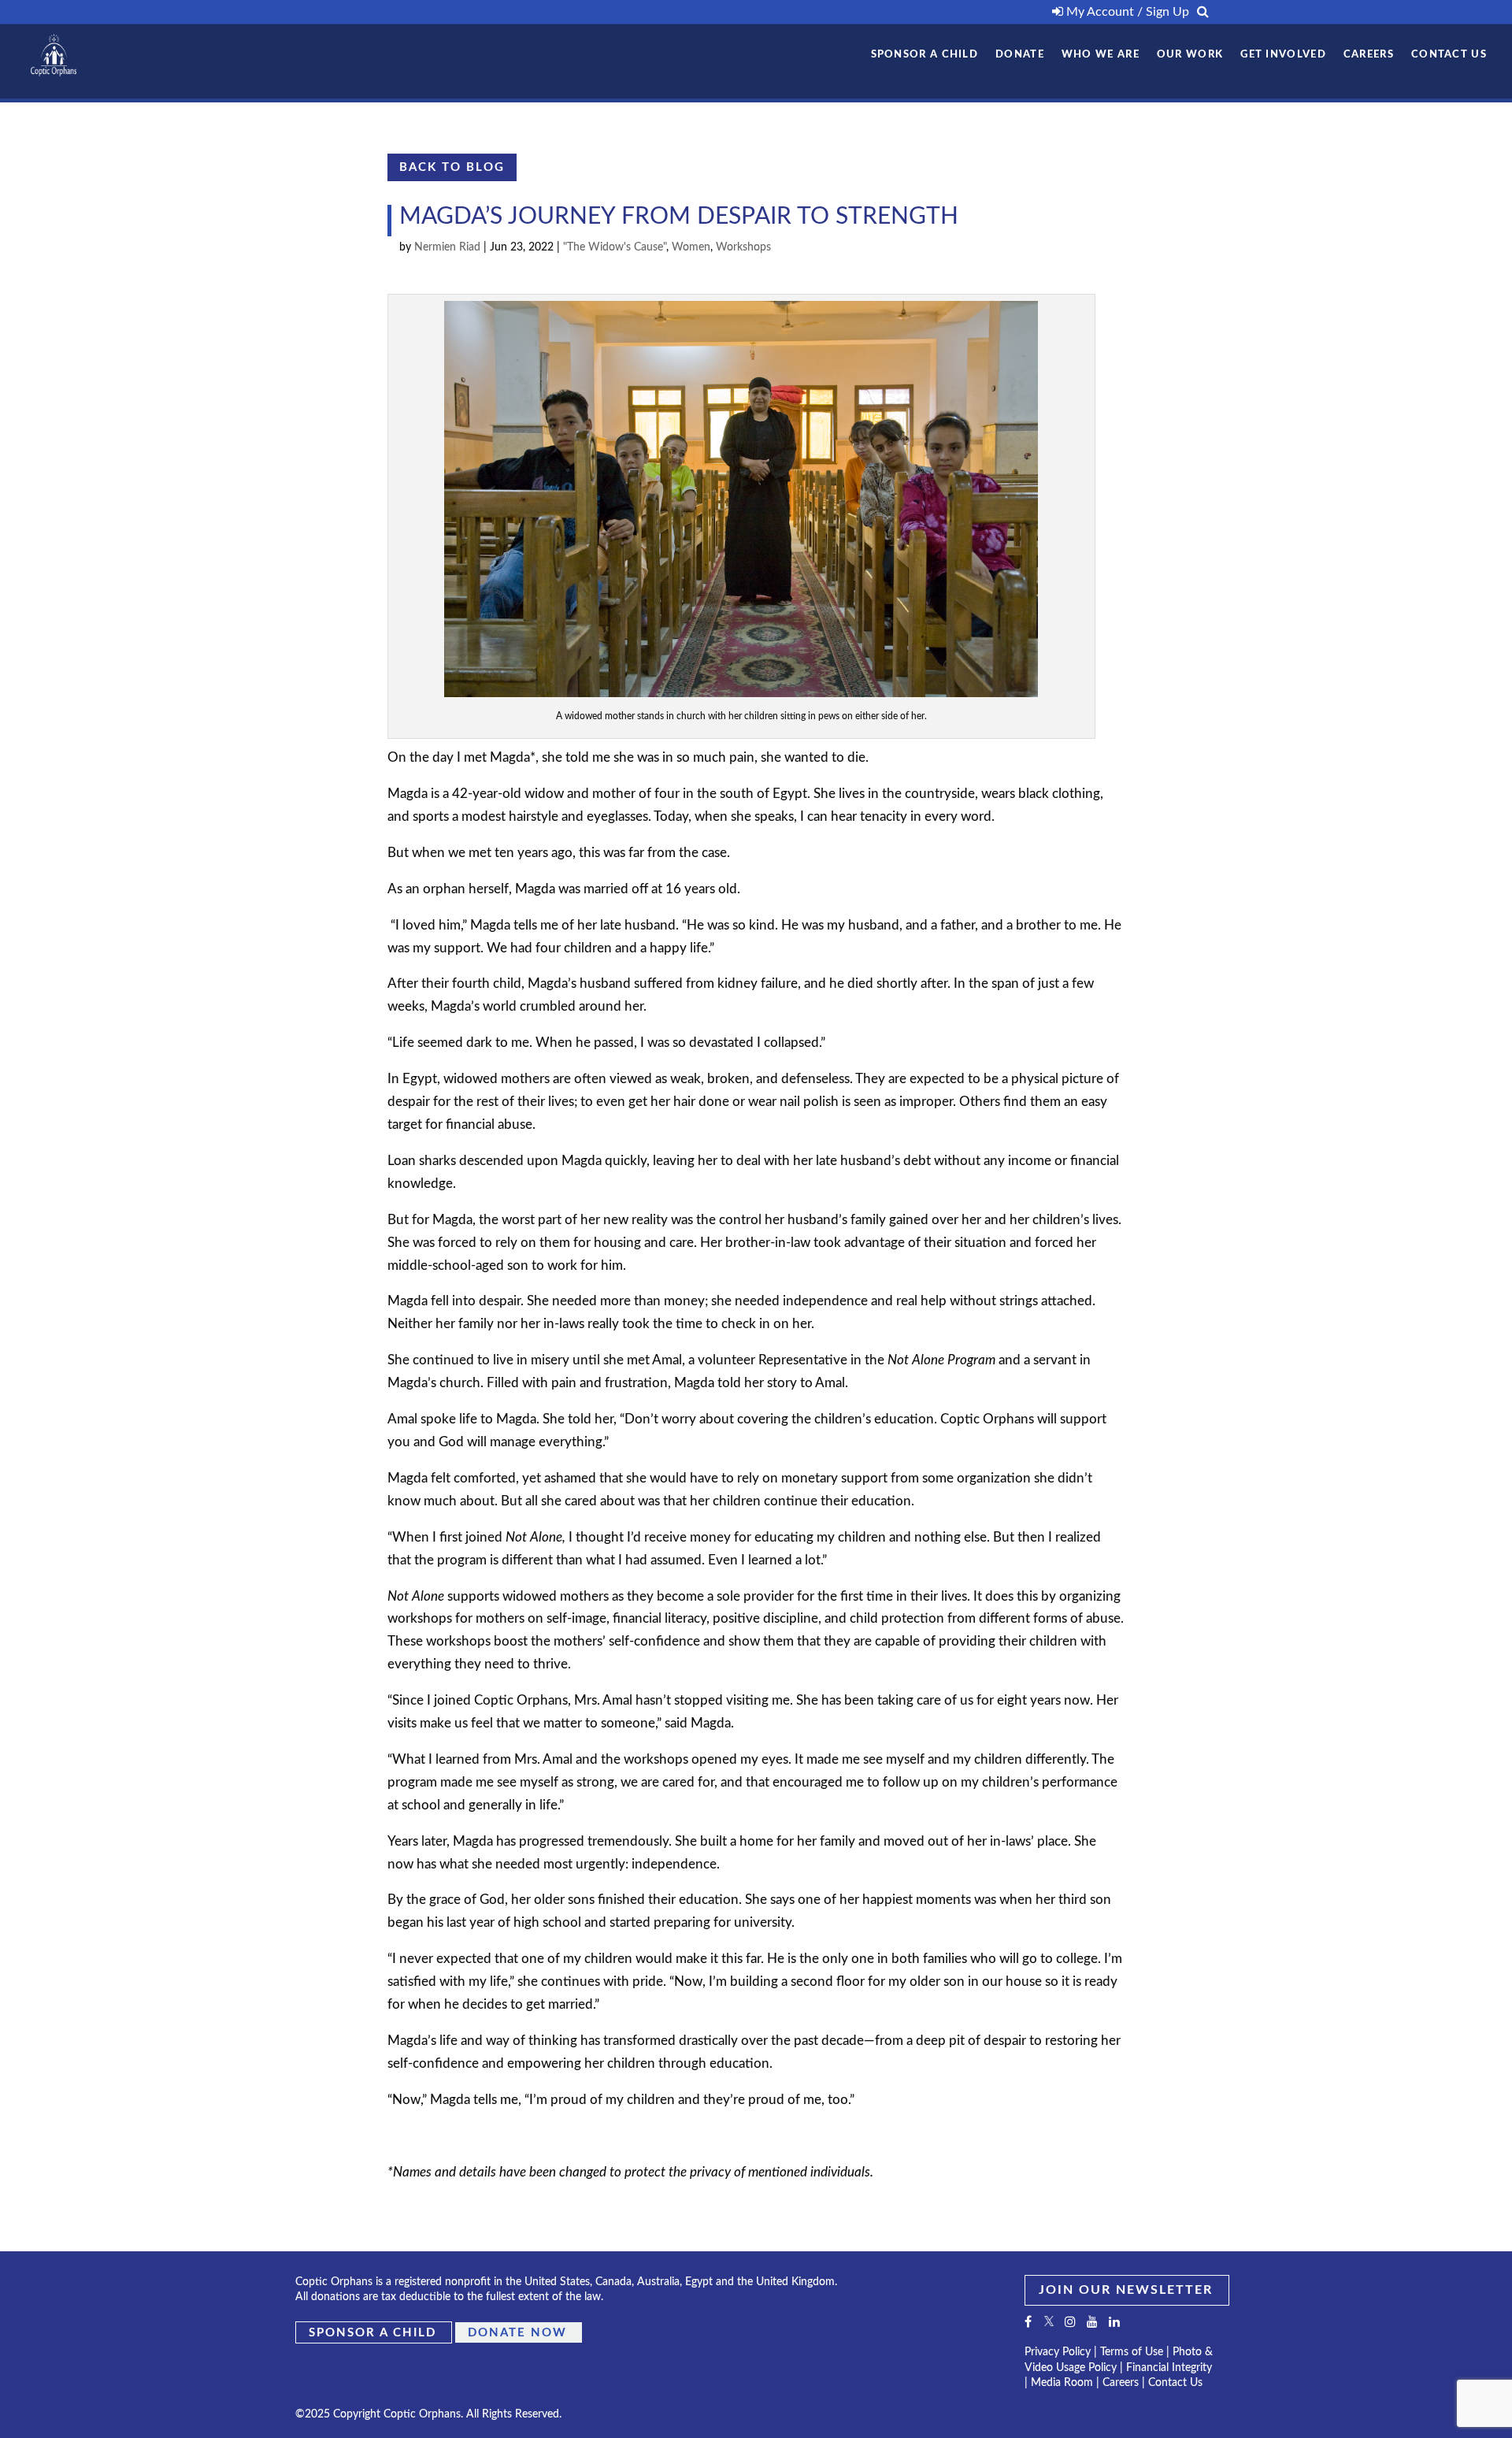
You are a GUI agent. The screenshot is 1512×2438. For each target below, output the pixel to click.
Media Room (1062, 2383)
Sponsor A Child (925, 55)
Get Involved (1283, 55)
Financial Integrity (1169, 2368)
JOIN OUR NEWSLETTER (1126, 2290)
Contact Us (1449, 55)
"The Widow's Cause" (615, 247)
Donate (1020, 55)
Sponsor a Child (372, 2333)
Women (691, 247)
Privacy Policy (1058, 2352)
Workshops (743, 247)
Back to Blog (452, 167)
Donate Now (517, 2333)
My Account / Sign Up (1126, 12)
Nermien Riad (447, 247)
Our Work (1190, 55)
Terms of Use (1132, 2352)
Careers (1369, 55)
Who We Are (1101, 55)
